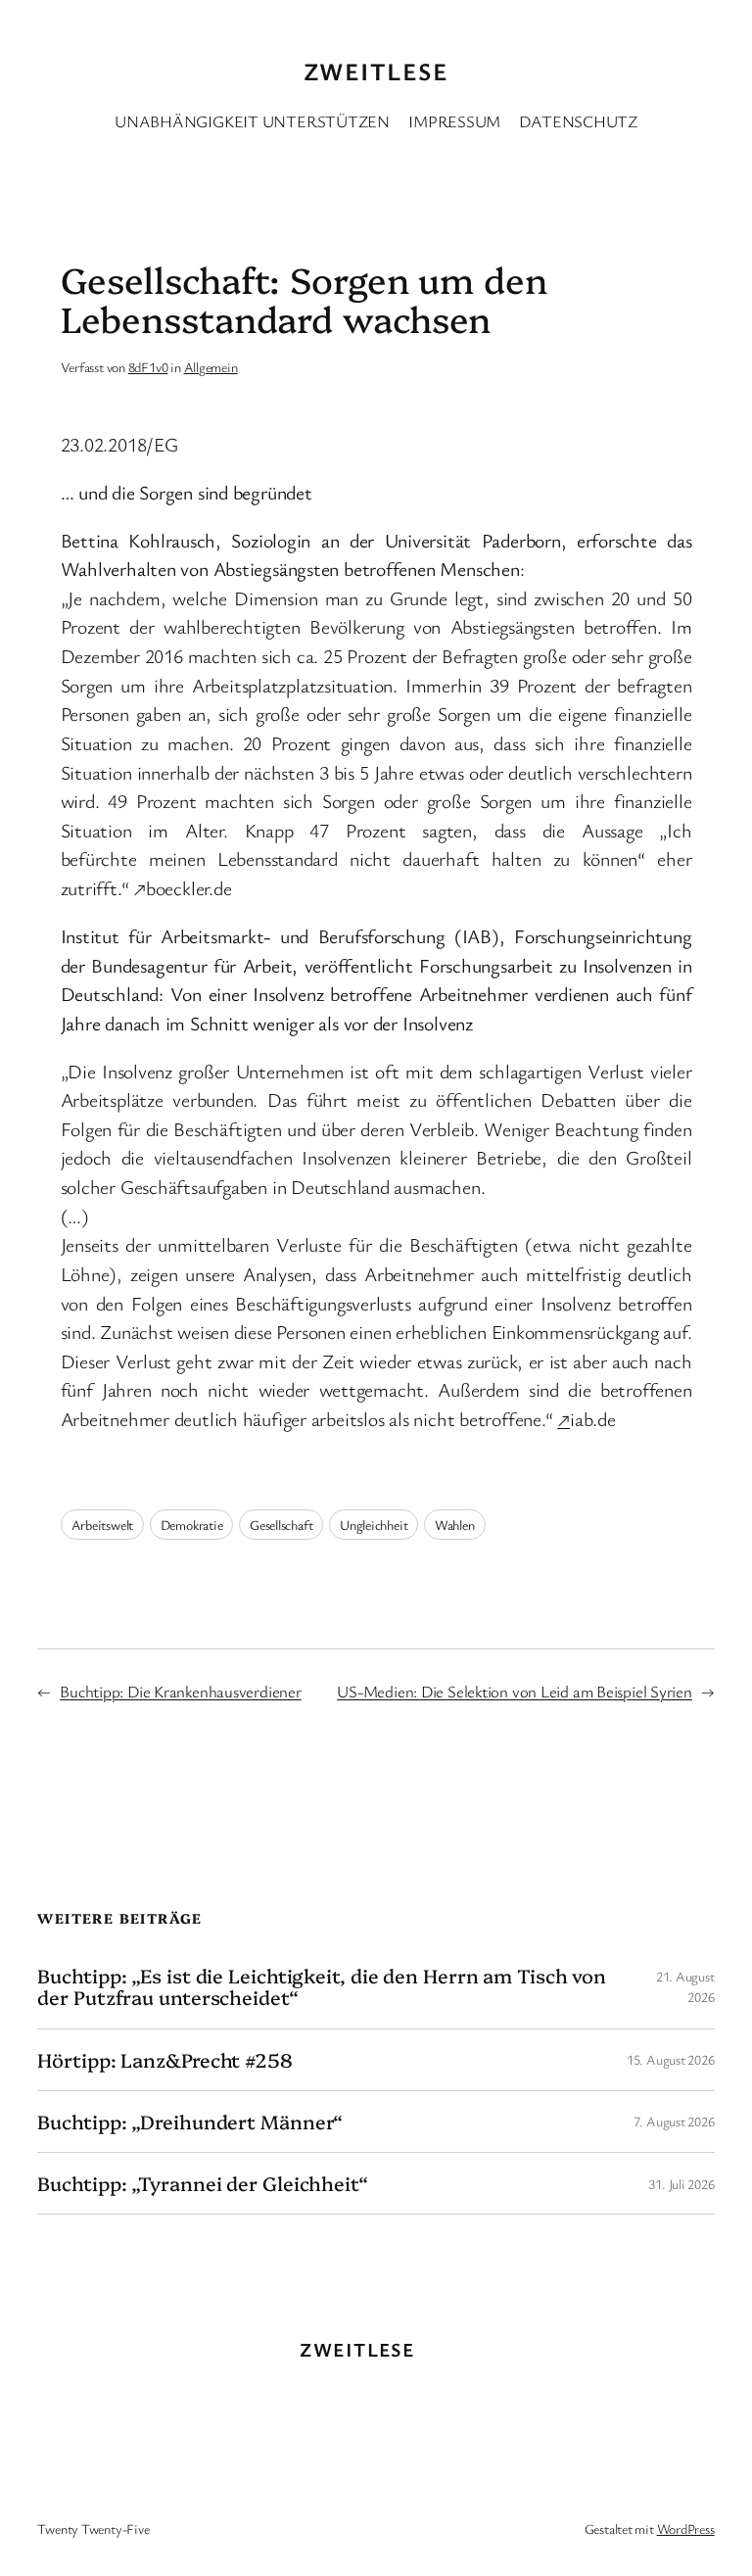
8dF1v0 (148, 367)
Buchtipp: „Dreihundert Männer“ (190, 2122)
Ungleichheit (374, 1525)
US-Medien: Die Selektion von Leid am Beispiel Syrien (515, 1691)
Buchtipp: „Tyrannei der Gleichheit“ (203, 2183)
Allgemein (211, 367)
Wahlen (455, 1525)
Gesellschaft (281, 1525)
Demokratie (192, 1525)
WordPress (686, 2528)
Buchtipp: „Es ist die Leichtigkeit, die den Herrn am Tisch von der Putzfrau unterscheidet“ (322, 1986)
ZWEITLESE (376, 71)
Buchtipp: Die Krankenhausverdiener (181, 1691)
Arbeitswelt (103, 1525)
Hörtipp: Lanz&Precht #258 (165, 2060)
